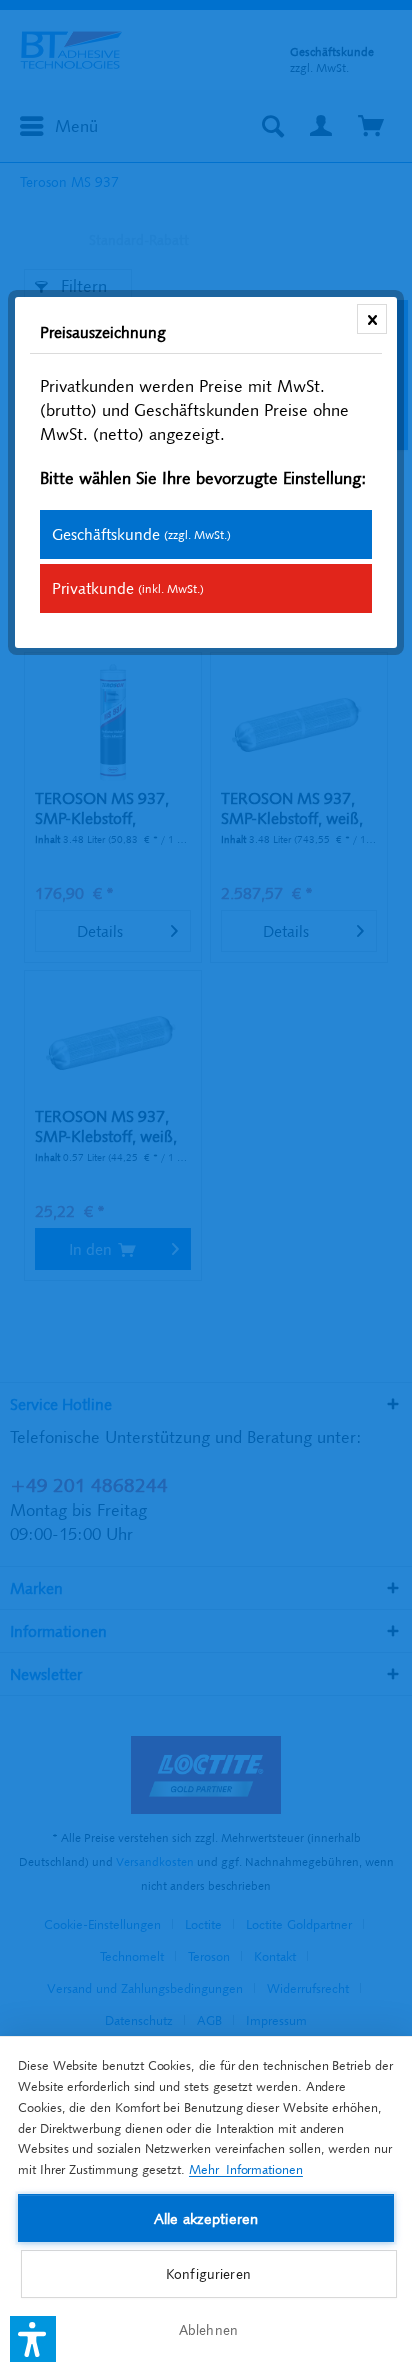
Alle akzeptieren (206, 2218)
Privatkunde (128, 588)
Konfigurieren (208, 2274)
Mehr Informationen (246, 2169)
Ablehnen (208, 2330)
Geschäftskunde (141, 534)
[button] (33, 2339)
